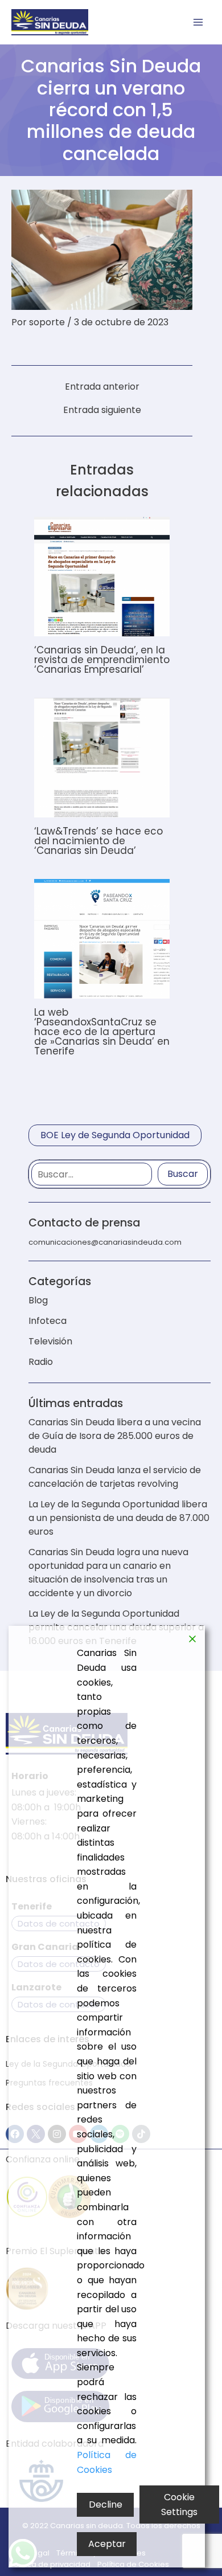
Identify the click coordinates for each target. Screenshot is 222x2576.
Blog (38, 1300)
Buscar (183, 1174)
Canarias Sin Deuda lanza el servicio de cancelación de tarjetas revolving (115, 1477)
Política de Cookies (107, 2462)
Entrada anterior (102, 387)
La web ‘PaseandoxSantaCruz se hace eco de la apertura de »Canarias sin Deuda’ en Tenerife (102, 1032)
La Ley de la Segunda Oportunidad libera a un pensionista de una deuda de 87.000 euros (119, 1518)
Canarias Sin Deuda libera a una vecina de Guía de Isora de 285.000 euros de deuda (115, 1436)
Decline (106, 2505)
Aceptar (107, 2544)
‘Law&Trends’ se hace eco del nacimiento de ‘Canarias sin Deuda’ (98, 841)
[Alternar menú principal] (198, 22)
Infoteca (48, 1321)
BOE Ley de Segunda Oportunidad (115, 1135)
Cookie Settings (179, 2505)
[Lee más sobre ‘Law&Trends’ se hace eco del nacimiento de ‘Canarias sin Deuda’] (102, 757)
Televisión (50, 1341)
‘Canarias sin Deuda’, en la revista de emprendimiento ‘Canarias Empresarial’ (102, 660)
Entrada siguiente (102, 410)
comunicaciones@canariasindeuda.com (105, 1242)
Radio (41, 1362)
